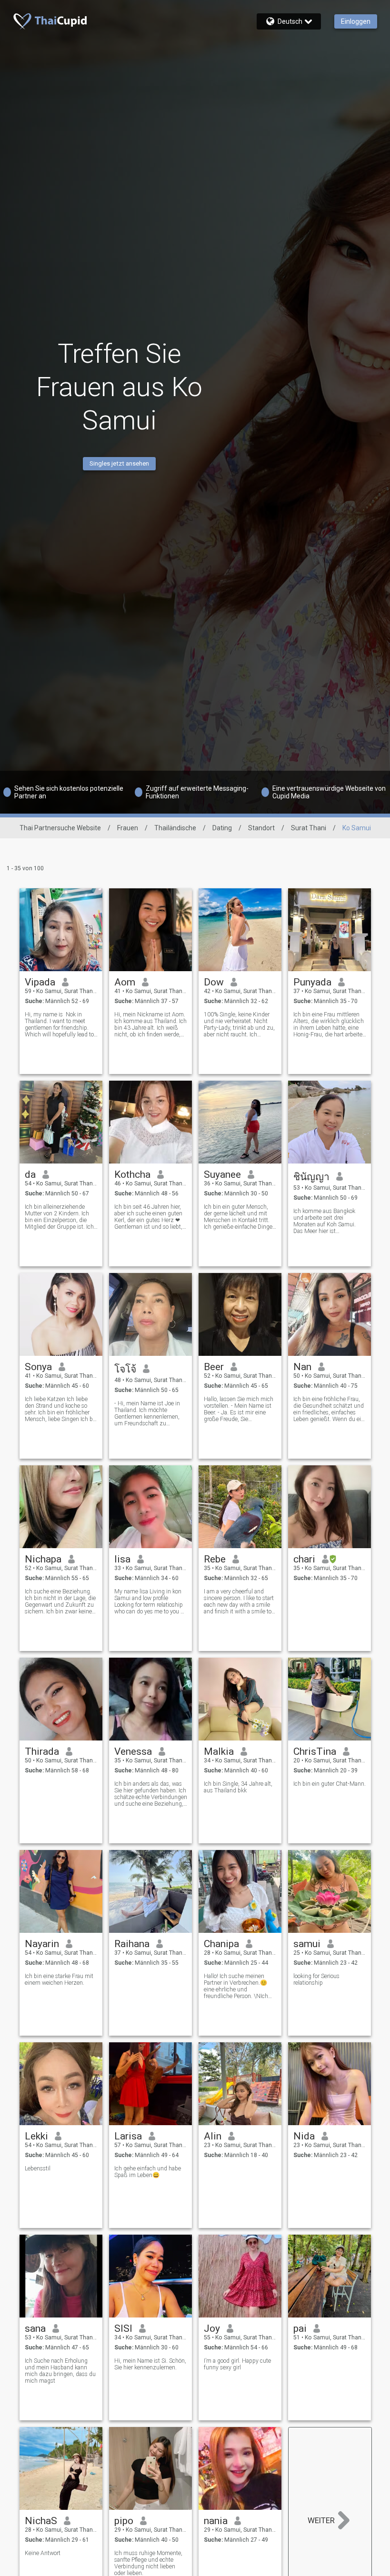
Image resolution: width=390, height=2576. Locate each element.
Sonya (38, 1367)
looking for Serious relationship (316, 1979)
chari (304, 1559)
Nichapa (43, 1559)
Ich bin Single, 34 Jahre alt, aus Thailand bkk (238, 1787)
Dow (214, 982)
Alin (213, 2136)
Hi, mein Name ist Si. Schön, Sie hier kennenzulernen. (150, 2364)
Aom (125, 982)
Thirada (42, 1751)
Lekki (36, 2136)
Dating (222, 828)
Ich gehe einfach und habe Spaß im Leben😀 (148, 2172)
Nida (304, 2136)
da (30, 1174)
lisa (122, 1559)
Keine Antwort (43, 2553)
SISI (123, 2328)
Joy (212, 2328)
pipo (124, 2521)
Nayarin (42, 1944)
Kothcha (132, 1174)
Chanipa (221, 1944)
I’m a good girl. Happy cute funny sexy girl (237, 2364)
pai (300, 2328)
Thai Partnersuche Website (60, 828)
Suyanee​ (222, 1174)
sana (35, 2328)
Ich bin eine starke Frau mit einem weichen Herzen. (59, 1979)
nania (216, 2521)
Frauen (128, 828)
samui (307, 1944)
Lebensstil (38, 2168)
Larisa (128, 2136)
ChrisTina (315, 1751)
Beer (214, 1367)
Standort (261, 828)
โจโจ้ (125, 1369)
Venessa (133, 1751)
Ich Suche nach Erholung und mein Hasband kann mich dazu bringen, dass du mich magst (60, 2371)
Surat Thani (309, 828)
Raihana (132, 1944)
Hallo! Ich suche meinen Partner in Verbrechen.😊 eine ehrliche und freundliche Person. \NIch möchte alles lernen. (236, 1986)
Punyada (312, 982)
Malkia (219, 1751)
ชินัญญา (311, 1177)
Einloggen (356, 21)
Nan (302, 1367)
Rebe (215, 1559)
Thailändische (175, 828)
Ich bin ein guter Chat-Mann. (330, 1784)
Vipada (40, 982)
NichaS (41, 2521)
